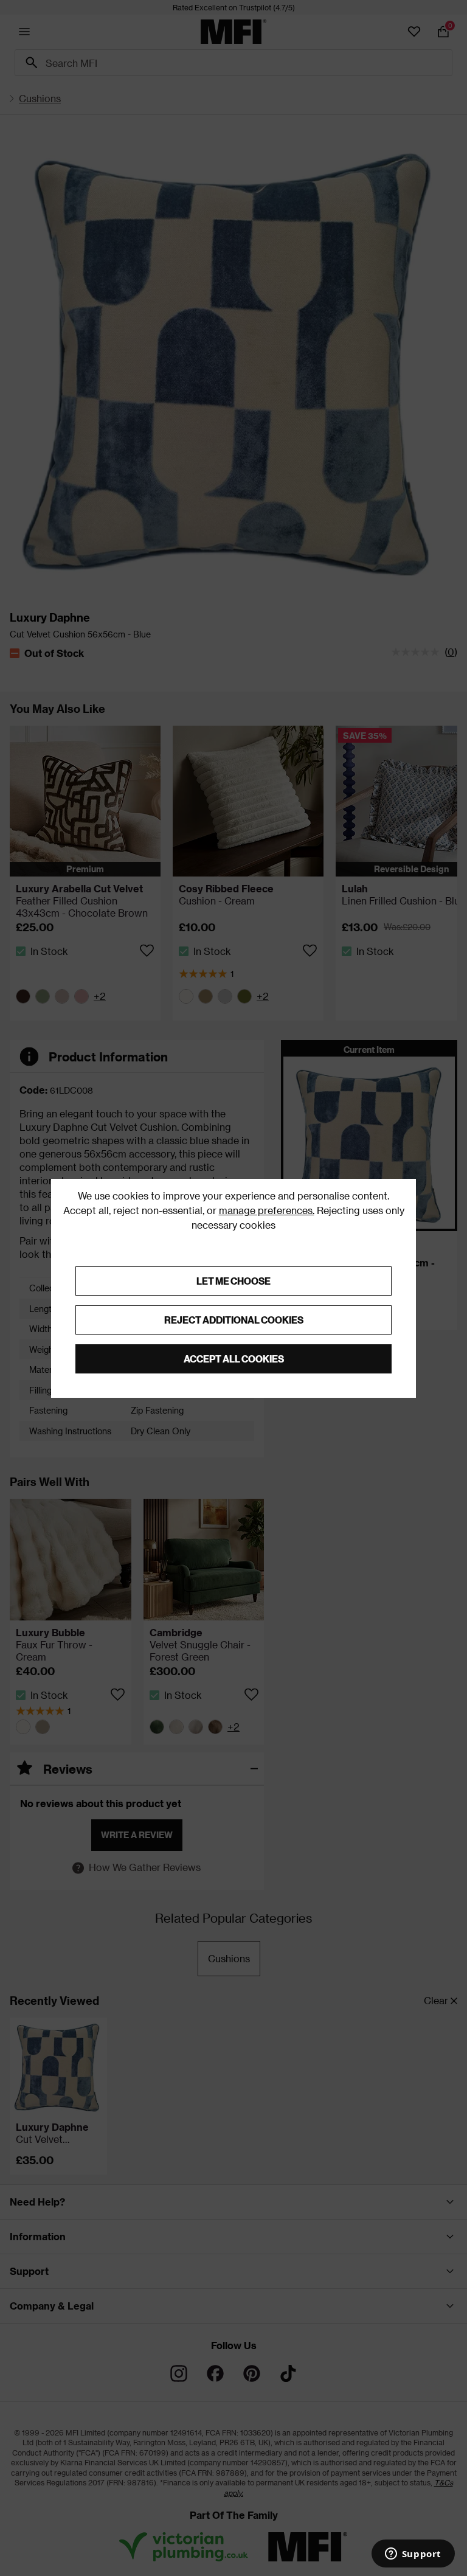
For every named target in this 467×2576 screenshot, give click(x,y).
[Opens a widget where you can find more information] (413, 2555)
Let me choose (233, 1281)
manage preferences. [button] (267, 1210)
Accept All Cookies (234, 1359)
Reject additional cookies (234, 1320)
